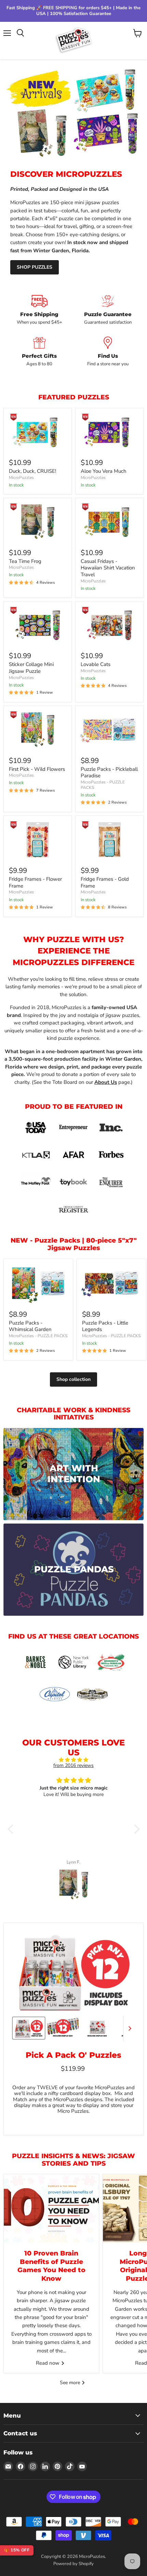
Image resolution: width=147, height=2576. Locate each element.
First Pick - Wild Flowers (37, 769)
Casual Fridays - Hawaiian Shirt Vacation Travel (108, 568)
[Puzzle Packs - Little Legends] (111, 1283)
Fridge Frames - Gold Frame (105, 882)
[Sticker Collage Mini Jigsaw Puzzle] (38, 625)
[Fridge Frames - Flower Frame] (38, 840)
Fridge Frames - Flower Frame (35, 882)
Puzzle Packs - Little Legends (105, 1326)
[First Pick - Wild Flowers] (38, 730)
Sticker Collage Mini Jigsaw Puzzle (31, 668)
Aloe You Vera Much (104, 471)
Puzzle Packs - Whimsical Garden (30, 1326)
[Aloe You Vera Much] (109, 432)
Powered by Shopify (73, 2564)
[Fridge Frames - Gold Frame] (109, 840)
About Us (106, 1082)
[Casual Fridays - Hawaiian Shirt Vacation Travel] (109, 522)
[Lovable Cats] (109, 625)
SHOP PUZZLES (35, 267)
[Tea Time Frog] (38, 522)
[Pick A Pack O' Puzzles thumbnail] (29, 2028)
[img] (74, 1760)
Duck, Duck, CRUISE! (32, 471)
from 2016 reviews (73, 1765)
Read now (48, 2363)
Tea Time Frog (25, 561)
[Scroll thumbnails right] (129, 2028)
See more (71, 2383)
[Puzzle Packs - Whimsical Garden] (38, 1283)
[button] (12, 1829)
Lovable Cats (96, 664)
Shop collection (73, 1379)
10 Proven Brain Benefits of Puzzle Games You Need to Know (51, 2266)
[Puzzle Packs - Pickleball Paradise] (109, 730)
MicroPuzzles (21, 478)
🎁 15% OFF (17, 2550)
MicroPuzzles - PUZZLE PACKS (38, 1336)
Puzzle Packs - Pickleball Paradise (109, 773)
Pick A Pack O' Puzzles (73, 2055)
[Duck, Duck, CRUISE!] (38, 432)
